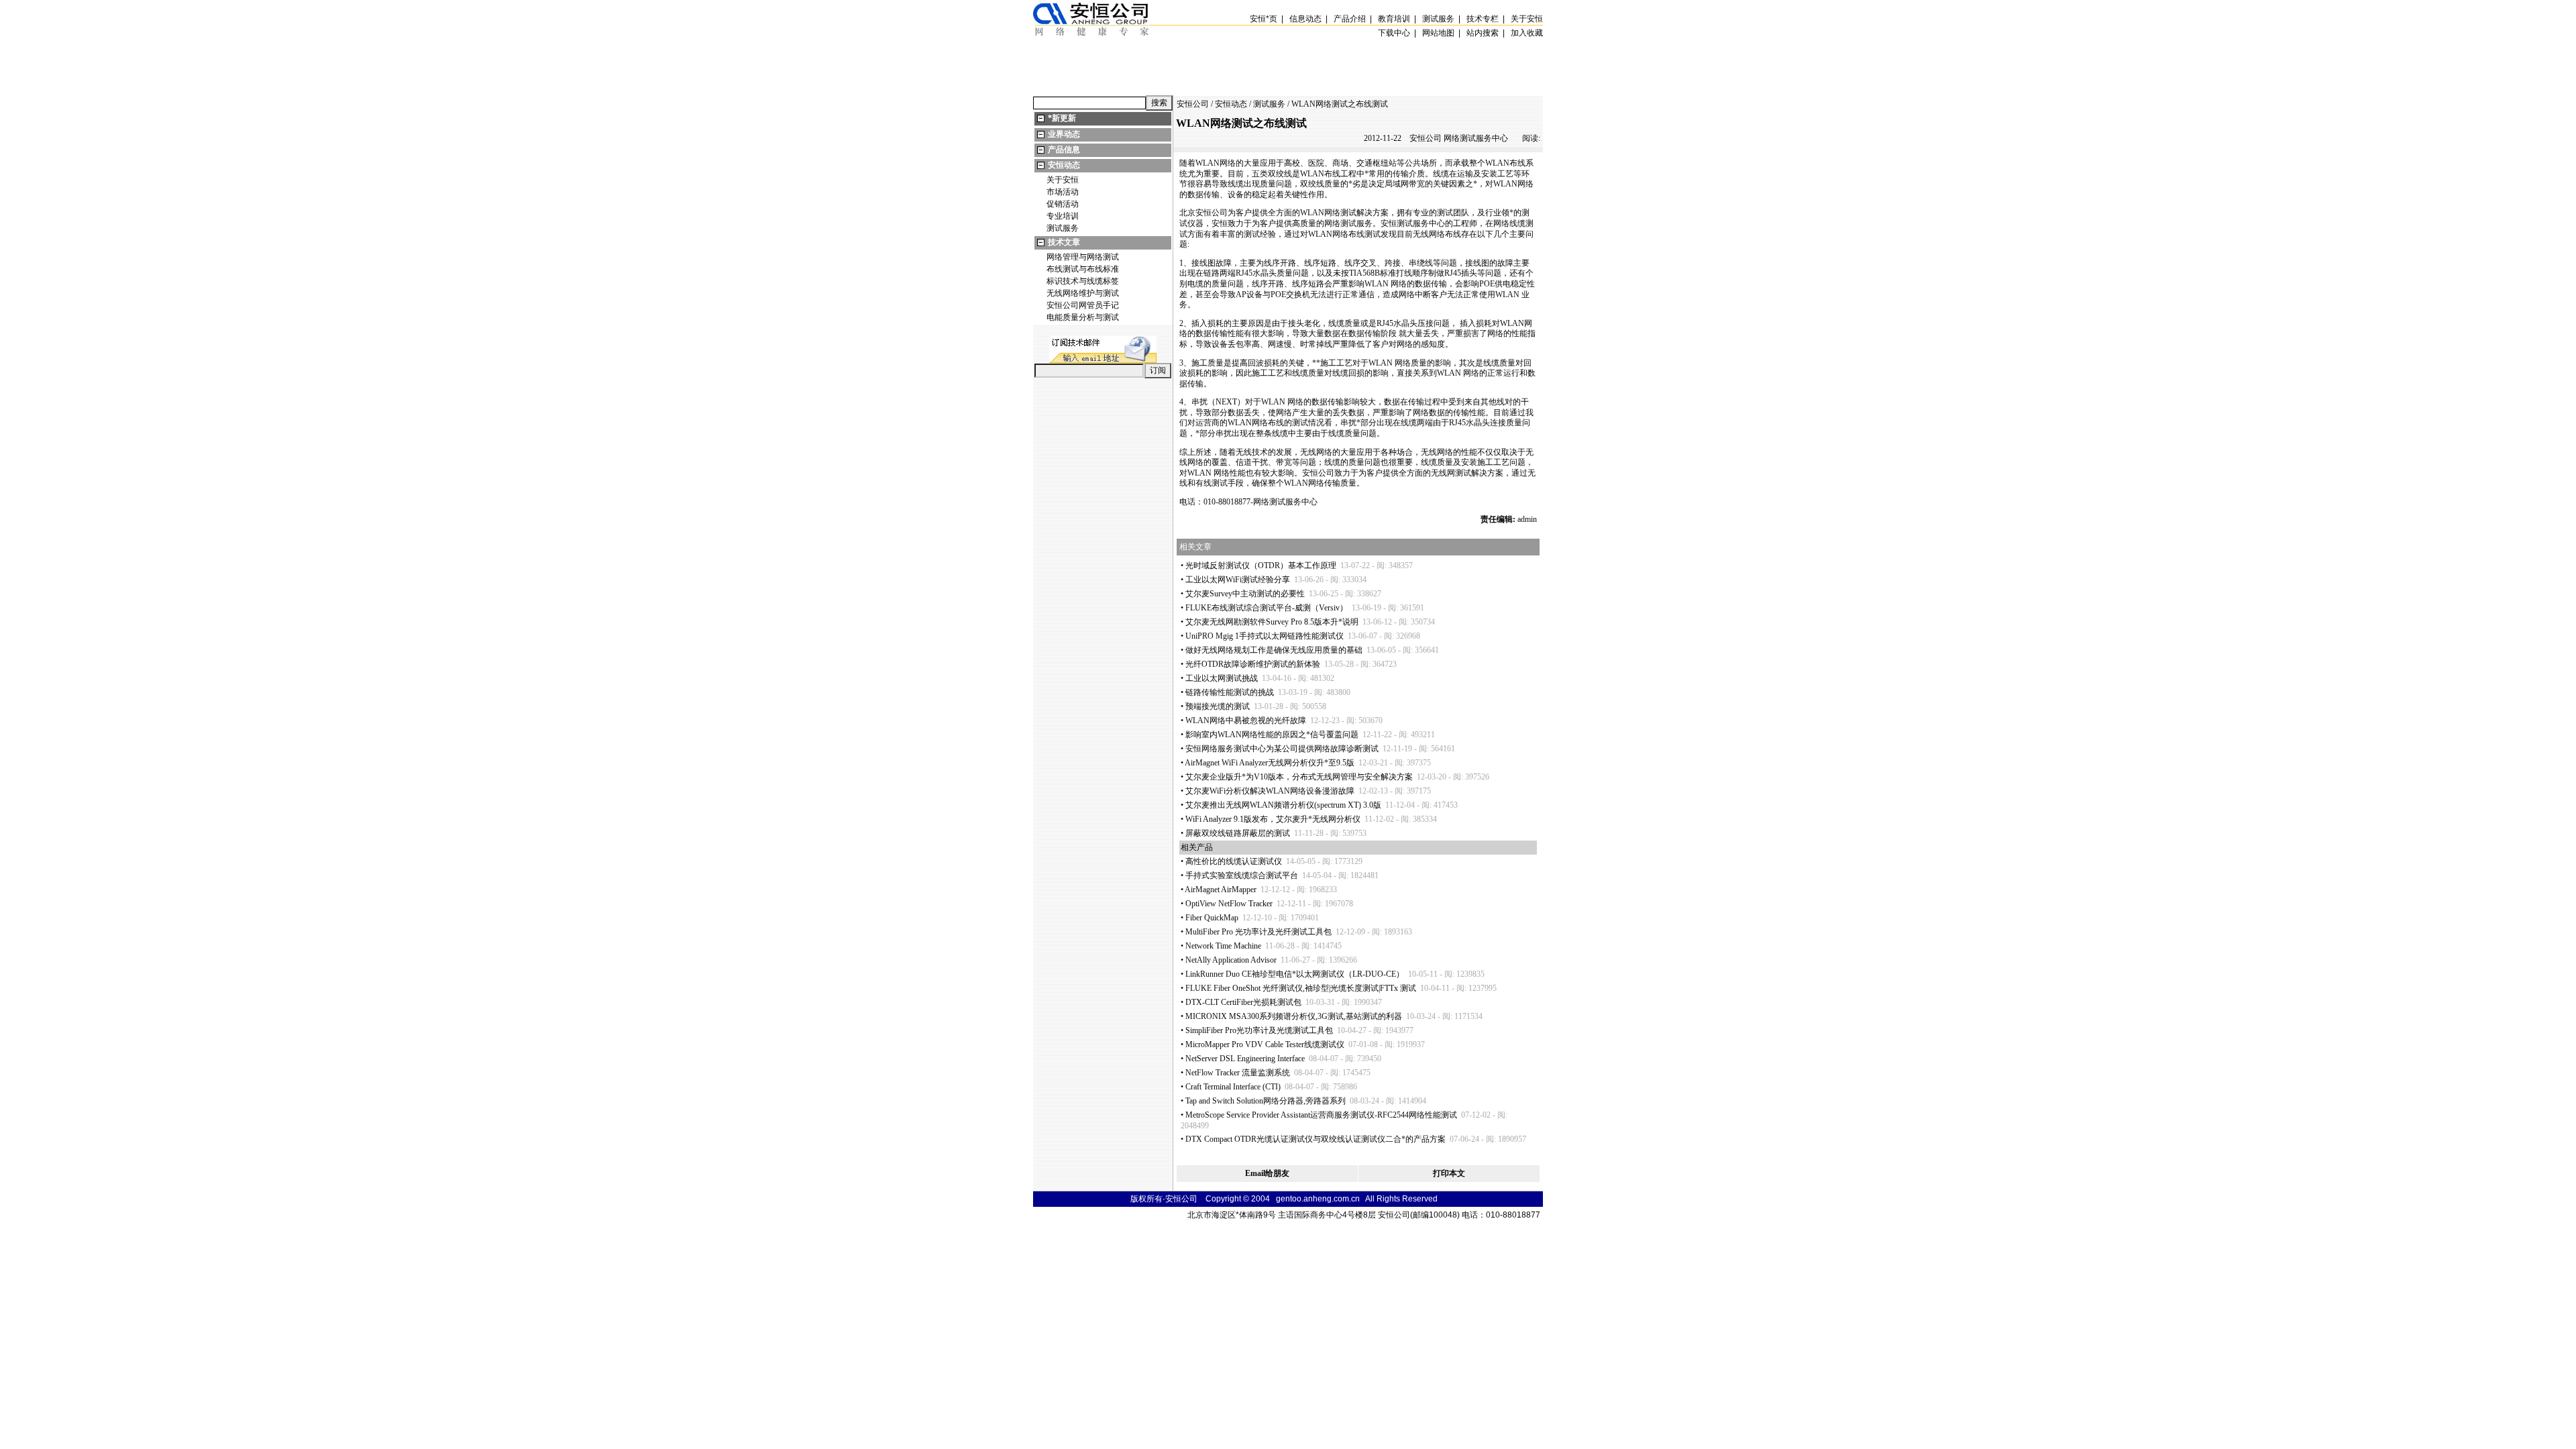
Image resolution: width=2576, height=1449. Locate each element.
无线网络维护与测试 (1083, 293)
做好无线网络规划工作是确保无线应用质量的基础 (1274, 650)
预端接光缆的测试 (1218, 706)
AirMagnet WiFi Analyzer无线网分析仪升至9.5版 (1270, 763)
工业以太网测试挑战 (1222, 678)
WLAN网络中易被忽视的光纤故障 (1246, 720)
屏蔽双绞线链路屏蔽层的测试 (1238, 833)
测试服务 (1063, 228)
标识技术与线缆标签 (1083, 281)
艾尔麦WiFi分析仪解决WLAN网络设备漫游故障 (1270, 791)
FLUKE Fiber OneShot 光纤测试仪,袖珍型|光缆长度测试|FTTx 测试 (1301, 988)
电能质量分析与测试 (1083, 317)
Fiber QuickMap (1212, 918)
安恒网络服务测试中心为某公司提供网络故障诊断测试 (1282, 749)
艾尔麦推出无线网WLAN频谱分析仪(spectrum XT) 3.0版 (1283, 805)
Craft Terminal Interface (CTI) (1233, 1087)
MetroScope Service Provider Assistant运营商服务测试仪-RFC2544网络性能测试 (1321, 1115)
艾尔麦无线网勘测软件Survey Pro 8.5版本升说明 (1272, 622)
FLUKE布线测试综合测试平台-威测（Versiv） (1267, 608)
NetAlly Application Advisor (1231, 960)
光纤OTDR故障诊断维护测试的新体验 (1253, 664)
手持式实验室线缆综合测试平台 (1242, 875)
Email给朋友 (1267, 1173)
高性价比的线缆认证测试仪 (1234, 861)
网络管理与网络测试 (1083, 257)
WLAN (1207, 163)
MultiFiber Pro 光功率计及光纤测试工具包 (1258, 932)
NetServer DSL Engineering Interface (1245, 1059)
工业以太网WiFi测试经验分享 (1238, 580)
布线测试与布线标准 (1083, 269)
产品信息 (1064, 150)
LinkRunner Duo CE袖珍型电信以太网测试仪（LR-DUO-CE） (1295, 974)
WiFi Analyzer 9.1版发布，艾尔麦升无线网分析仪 (1273, 819)
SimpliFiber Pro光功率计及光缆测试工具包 (1259, 1030)
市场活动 (1063, 192)
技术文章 (1064, 242)
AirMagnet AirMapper (1221, 890)
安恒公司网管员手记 (1083, 305)
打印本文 (1449, 1173)
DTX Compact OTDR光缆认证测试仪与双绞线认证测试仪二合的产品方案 (1316, 1139)
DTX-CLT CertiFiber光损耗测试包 (1243, 1002)
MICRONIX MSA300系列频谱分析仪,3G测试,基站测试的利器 (1294, 1016)
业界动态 (1064, 134)
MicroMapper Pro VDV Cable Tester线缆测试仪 (1265, 1044)
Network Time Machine (1223, 946)
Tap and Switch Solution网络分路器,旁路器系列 (1266, 1101)
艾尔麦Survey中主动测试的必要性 (1245, 594)
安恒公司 (1193, 104)
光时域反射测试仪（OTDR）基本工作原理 (1261, 566)
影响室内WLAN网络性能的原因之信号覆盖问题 (1272, 735)
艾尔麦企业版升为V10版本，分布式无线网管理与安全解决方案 (1299, 777)
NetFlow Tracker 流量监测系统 (1238, 1073)
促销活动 (1063, 204)
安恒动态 (1064, 165)
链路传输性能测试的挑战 (1230, 692)
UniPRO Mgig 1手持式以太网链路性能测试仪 (1265, 636)
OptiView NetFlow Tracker (1229, 904)
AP (1241, 294)
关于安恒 (1063, 180)
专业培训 (1063, 216)
